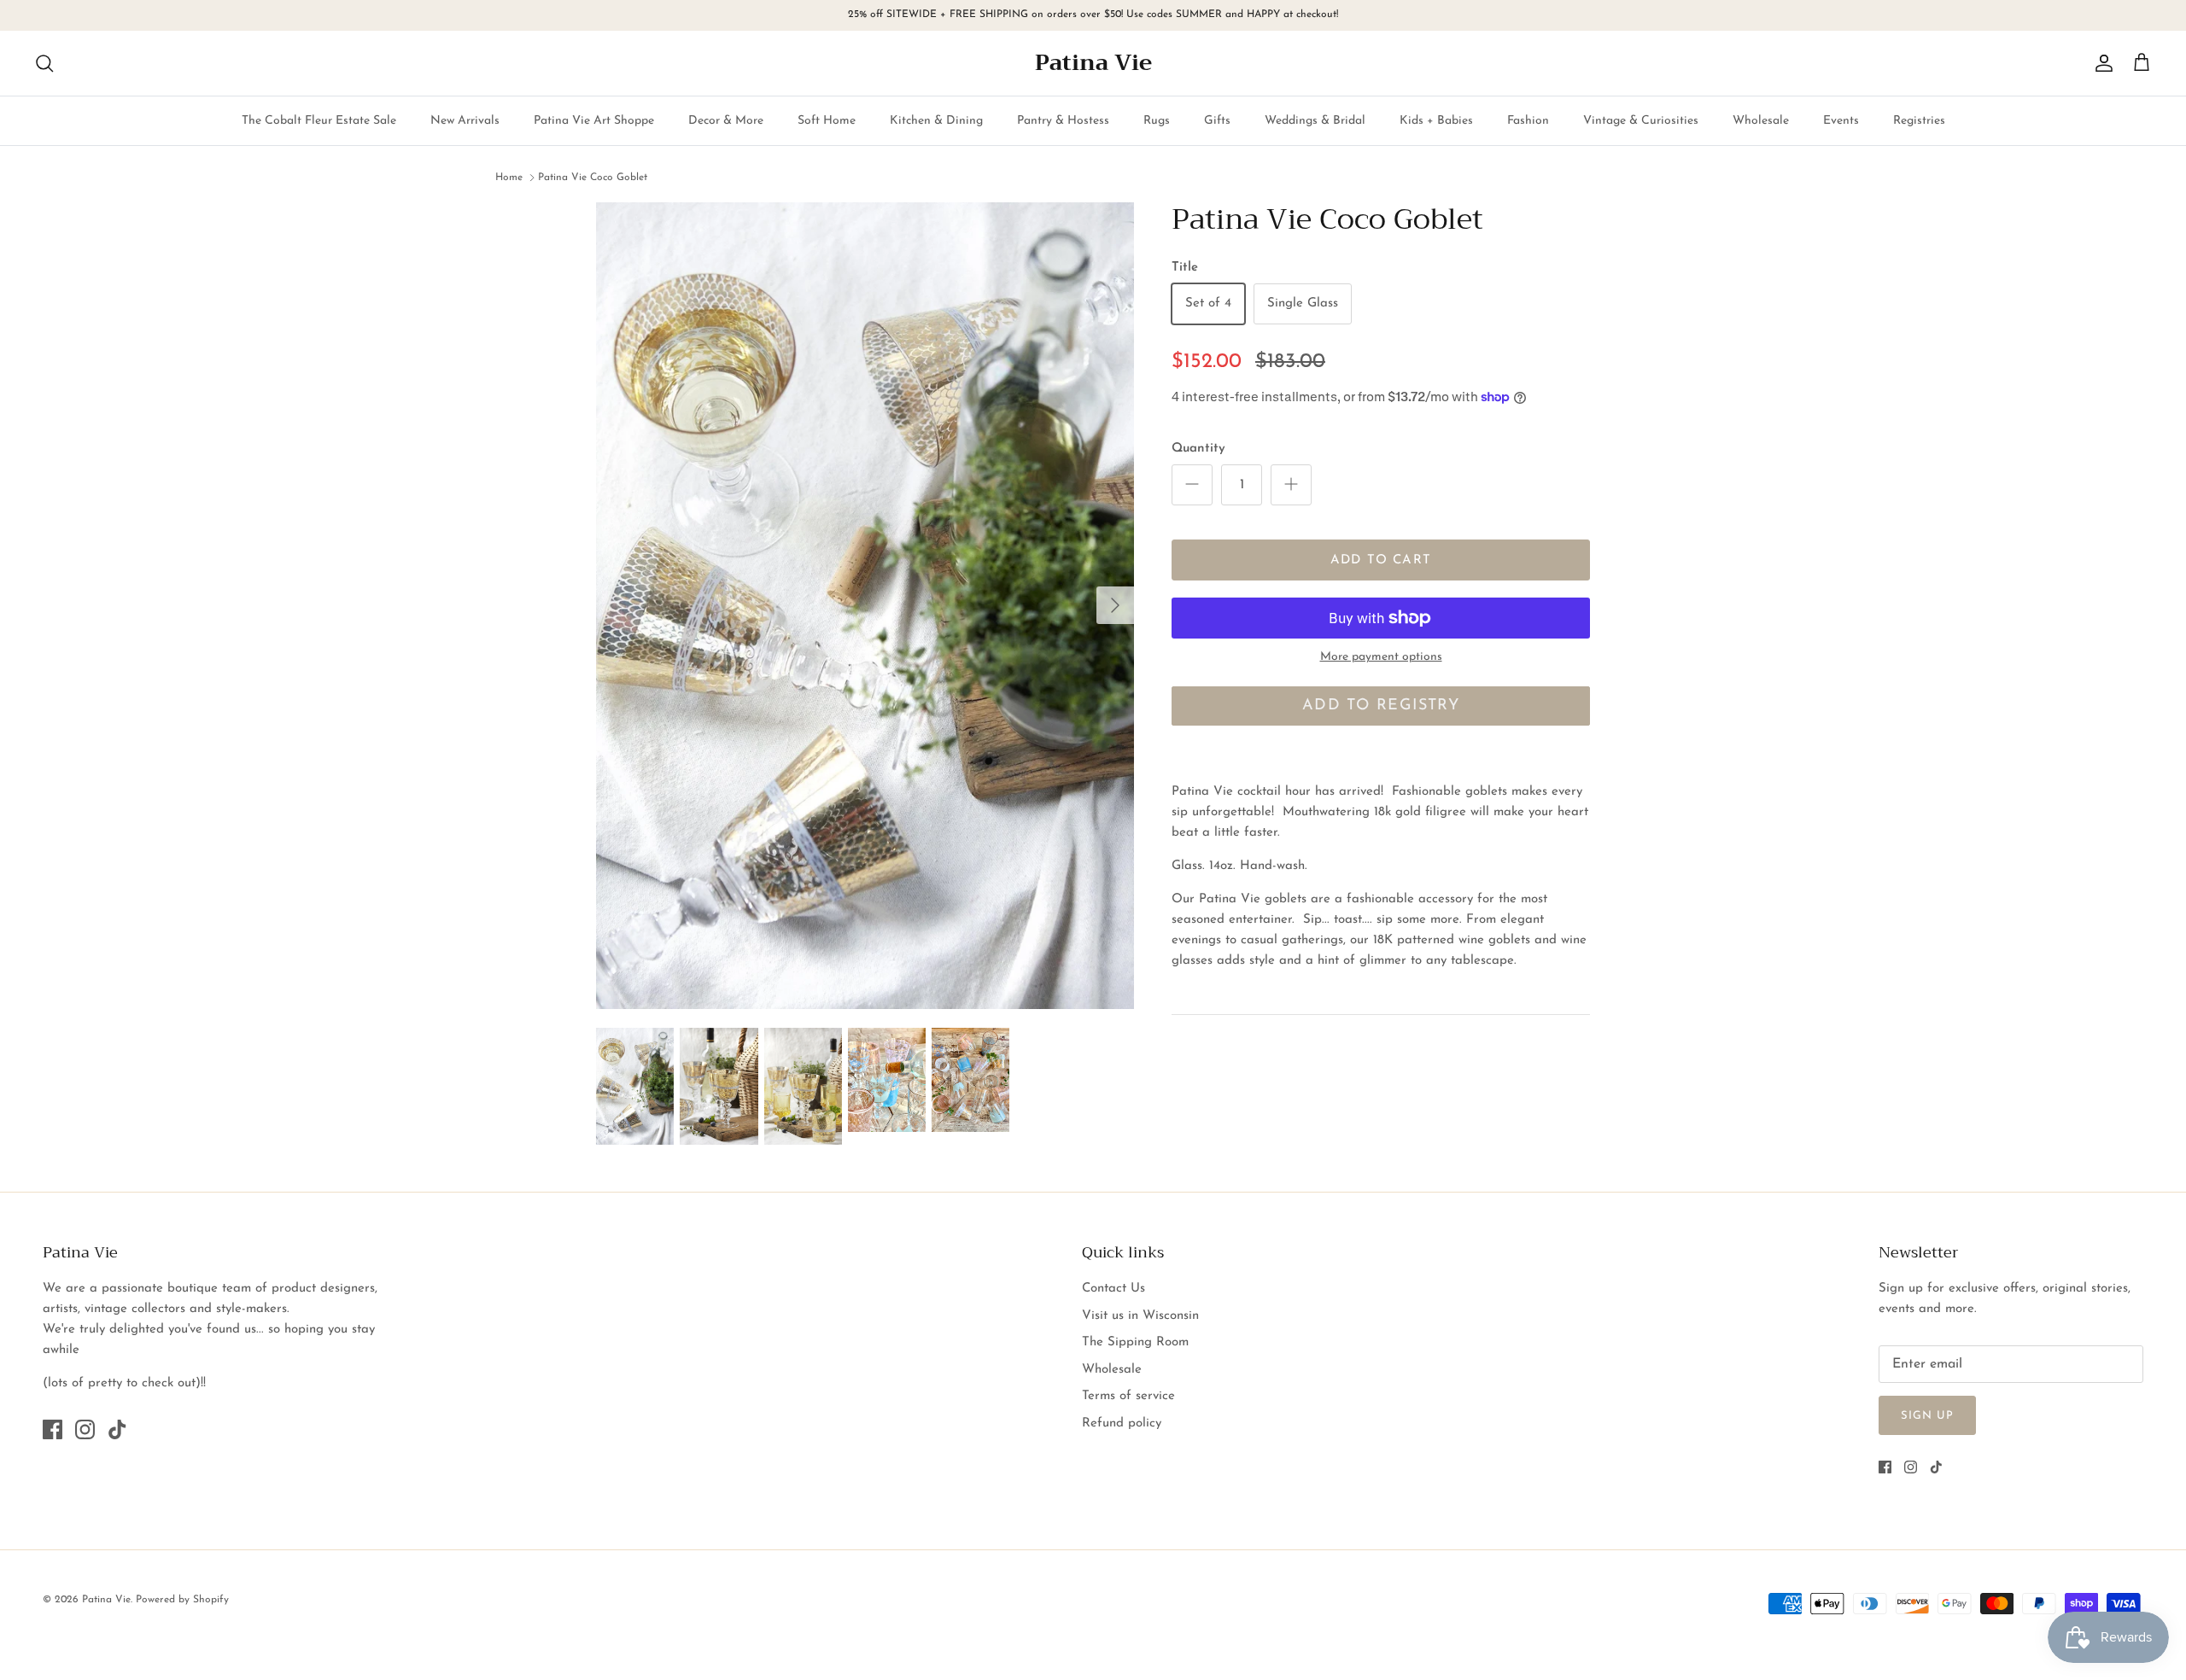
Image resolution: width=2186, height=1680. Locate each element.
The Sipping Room (1135, 1342)
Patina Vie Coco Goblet (593, 178)
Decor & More (726, 121)
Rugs (1157, 121)
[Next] (1115, 605)
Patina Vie (106, 1600)
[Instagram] (85, 1429)
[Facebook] (53, 1429)
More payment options (1381, 657)
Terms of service (1128, 1396)
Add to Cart (1381, 560)
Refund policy (1122, 1423)
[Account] (2101, 63)
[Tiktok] (117, 1429)
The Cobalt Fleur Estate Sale (319, 121)
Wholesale (1761, 121)
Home (509, 178)
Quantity (1198, 449)
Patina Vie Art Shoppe (594, 121)
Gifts (1217, 121)
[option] (865, 606)
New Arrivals (465, 121)
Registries (1919, 121)
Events (1841, 121)
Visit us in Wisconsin (1140, 1316)
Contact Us (1113, 1289)
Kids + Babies (1436, 121)
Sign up (1927, 1416)
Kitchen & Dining (936, 121)
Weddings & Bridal (1315, 121)
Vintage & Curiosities (1641, 121)
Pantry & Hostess (1063, 121)
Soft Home (827, 121)
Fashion (1528, 121)
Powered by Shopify (182, 1600)
